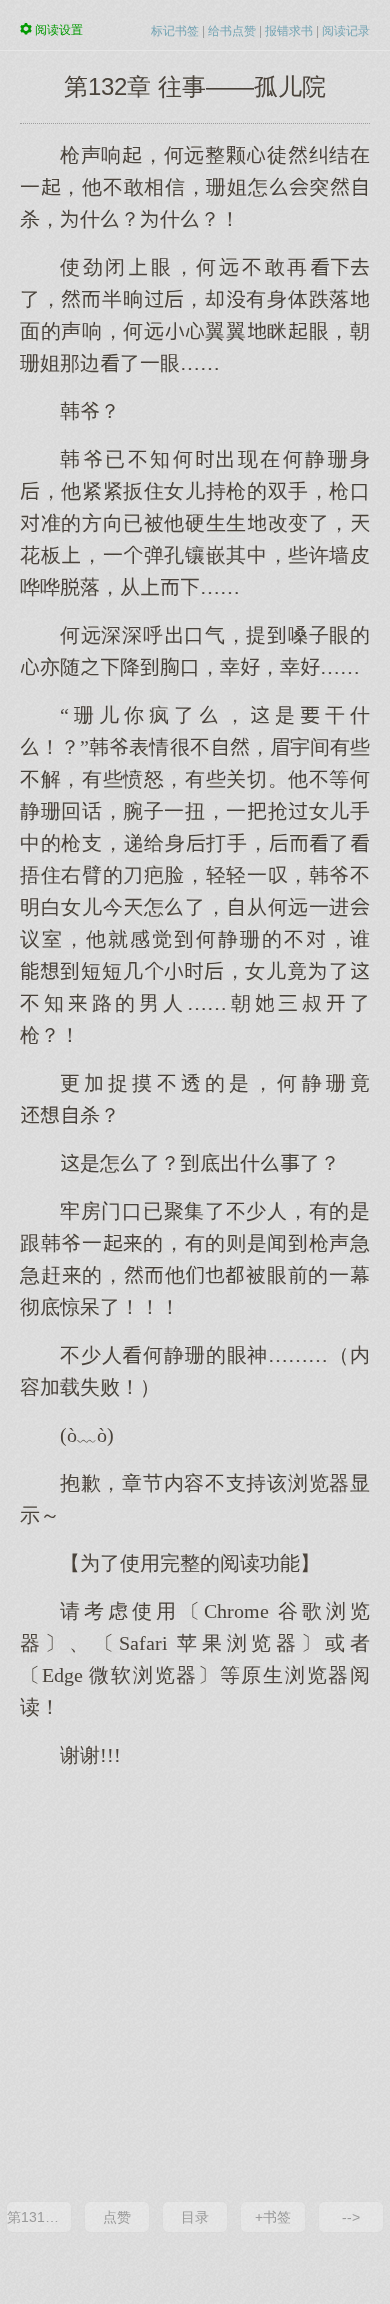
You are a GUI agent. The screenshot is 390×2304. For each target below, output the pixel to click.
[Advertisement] (195, 1983)
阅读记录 (346, 31)
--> (351, 2217)
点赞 (117, 2217)
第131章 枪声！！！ (39, 2217)
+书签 (273, 2217)
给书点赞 (232, 31)
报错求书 (289, 31)
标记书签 (175, 31)
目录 (195, 2217)
